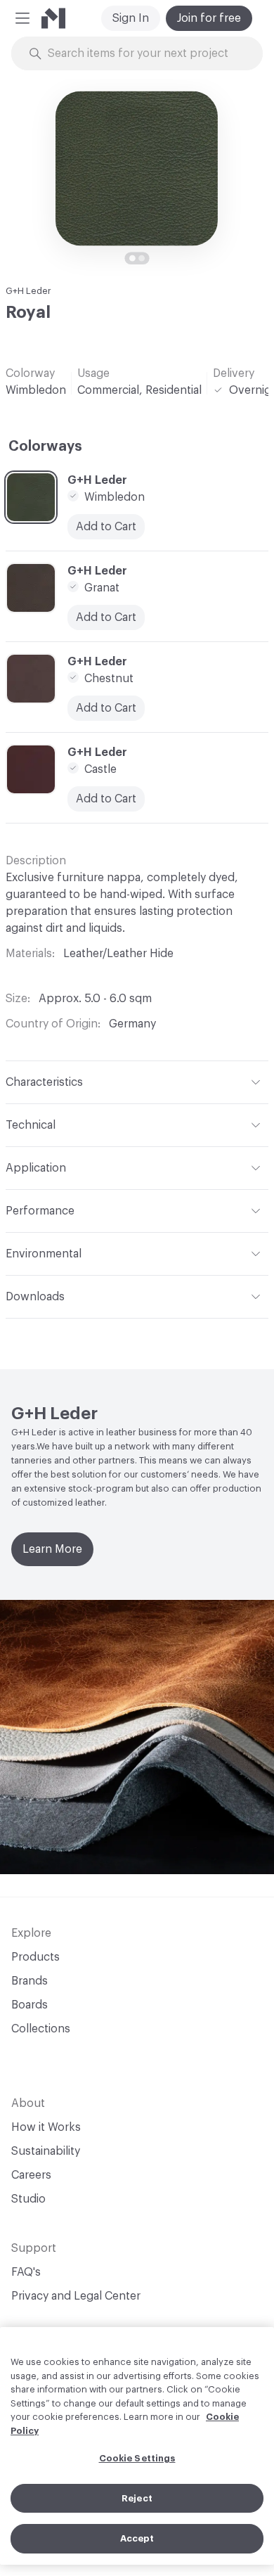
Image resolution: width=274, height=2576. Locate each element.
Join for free (209, 18)
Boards (30, 2005)
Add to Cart (106, 527)
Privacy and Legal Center (76, 2296)
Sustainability (46, 2151)
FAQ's (26, 2272)
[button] (22, 18)
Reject (137, 2498)
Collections (41, 2029)
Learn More (52, 1549)
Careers (31, 2175)
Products (35, 1957)
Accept (137, 2538)
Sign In (131, 18)
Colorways (45, 447)
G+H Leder (28, 291)
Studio (28, 2199)
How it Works (46, 2127)
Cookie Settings (137, 2458)
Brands (30, 1981)
